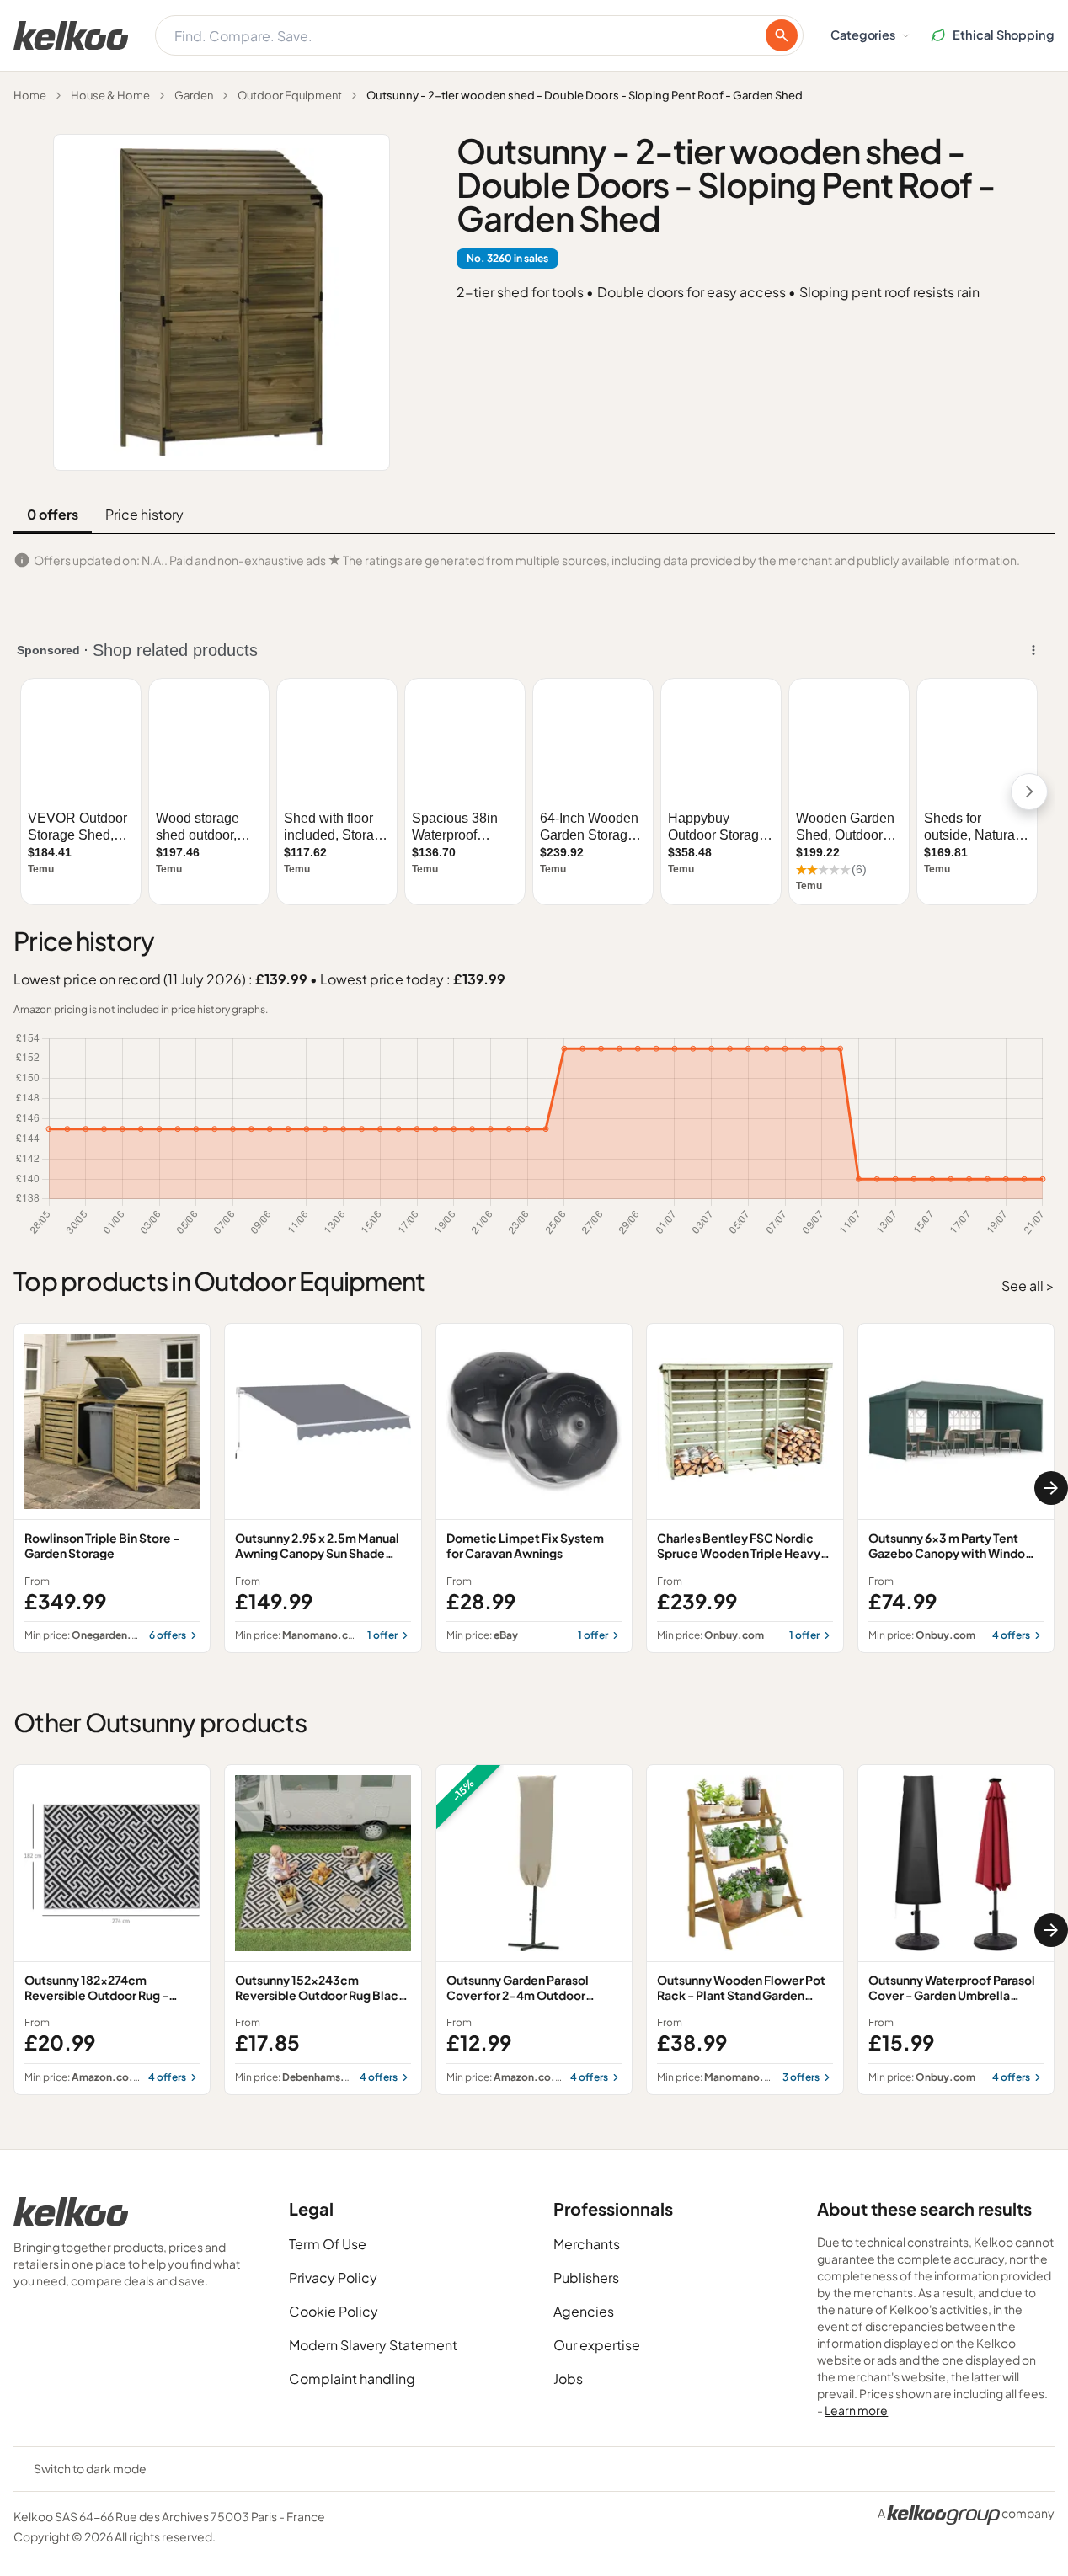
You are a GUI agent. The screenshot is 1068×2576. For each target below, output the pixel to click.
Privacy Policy (333, 2277)
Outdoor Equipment (290, 95)
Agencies (584, 2311)
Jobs (568, 2379)
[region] (534, 1488)
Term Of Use (328, 2244)
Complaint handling (352, 2379)
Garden (194, 95)
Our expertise (597, 2345)
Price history (144, 514)
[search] (782, 35)
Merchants (587, 2244)
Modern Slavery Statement (373, 2345)
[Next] (1051, 1488)
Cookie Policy (334, 2311)
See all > (1028, 1285)
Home (30, 95)
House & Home (110, 95)
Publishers (586, 2277)
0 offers (53, 514)
